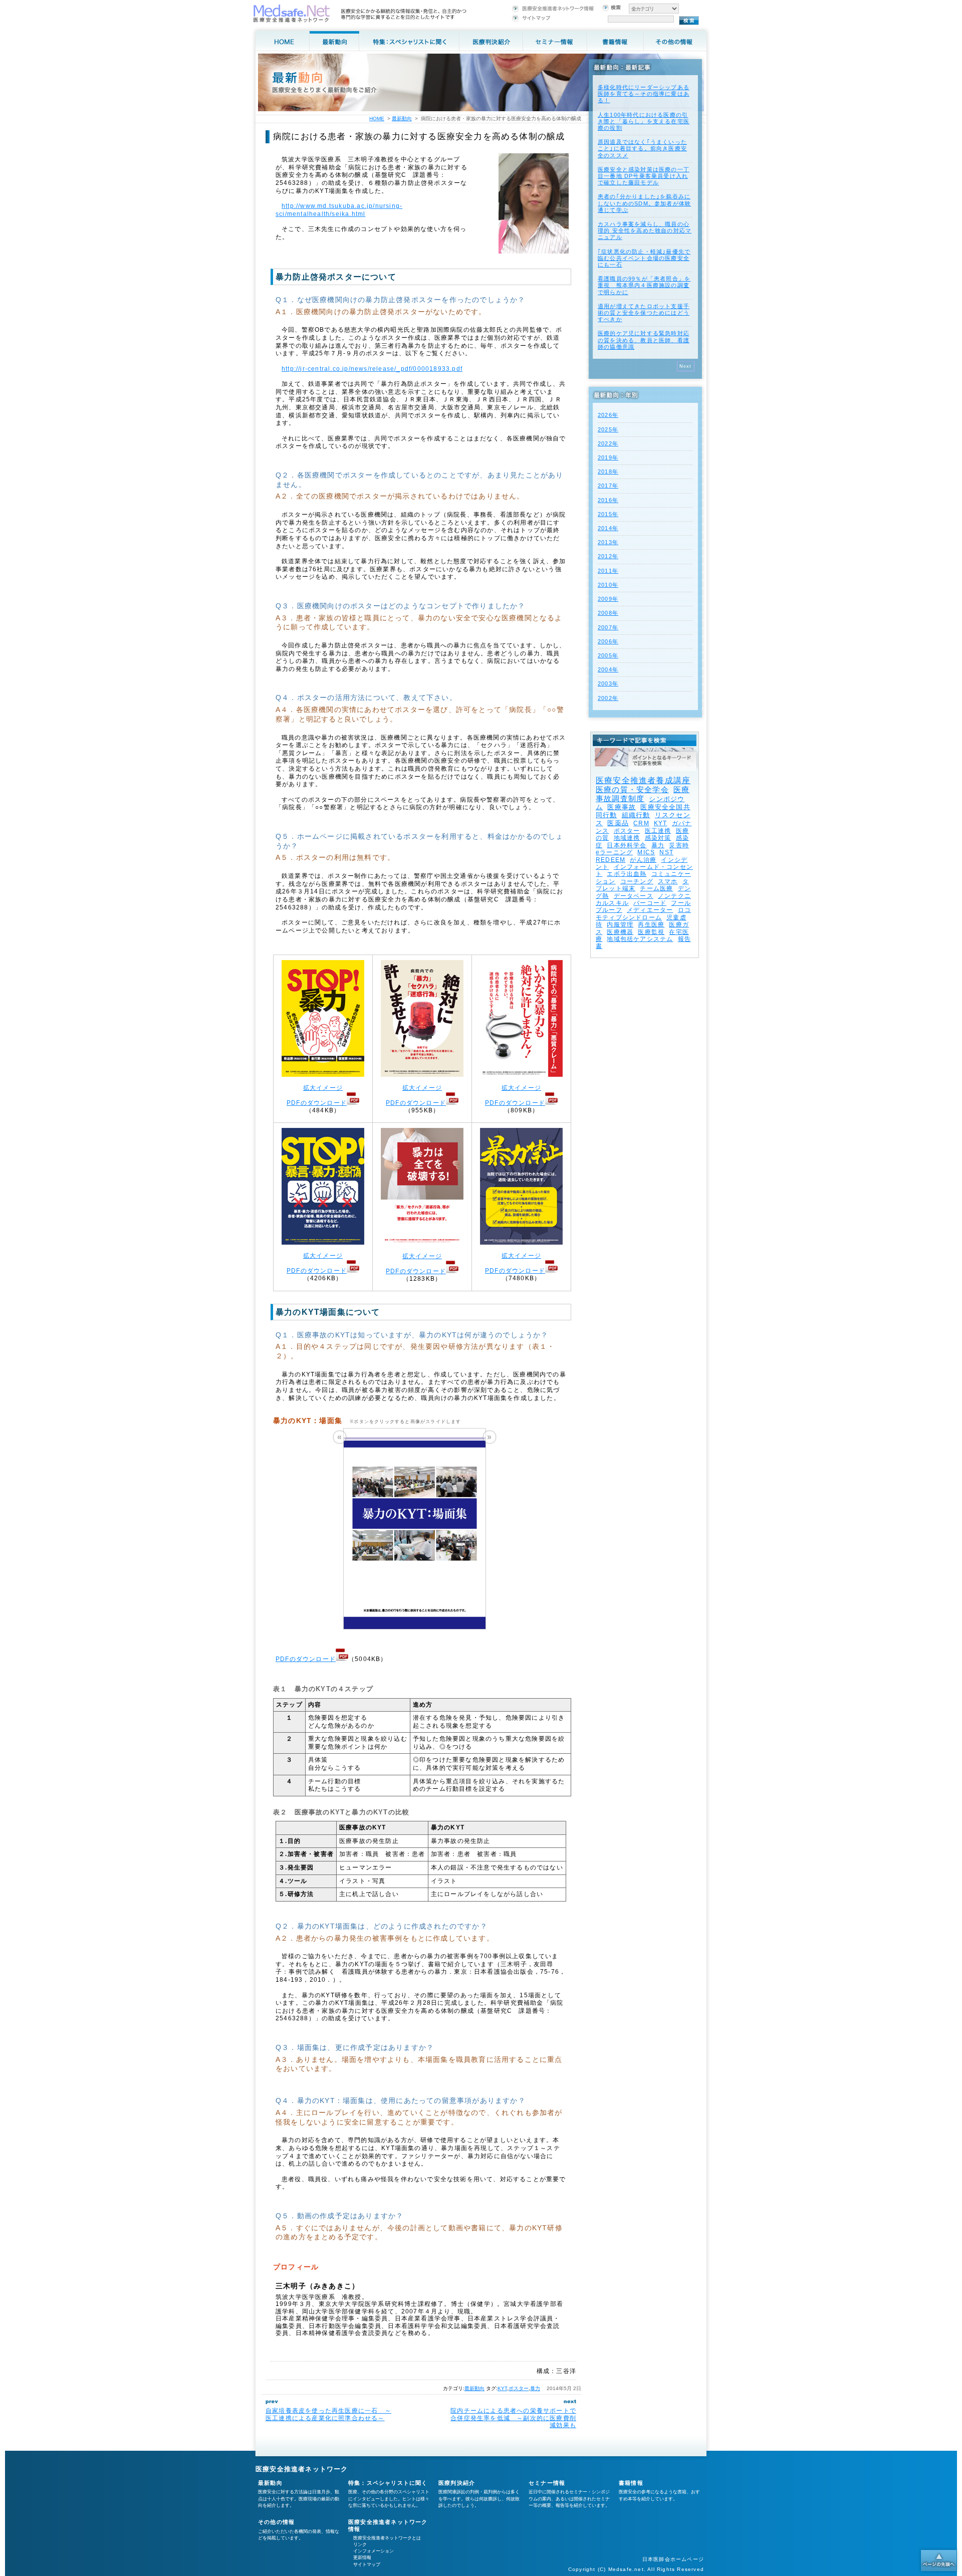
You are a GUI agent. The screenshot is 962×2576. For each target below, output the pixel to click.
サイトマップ (367, 2564)
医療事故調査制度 (643, 794)
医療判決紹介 (457, 2483)
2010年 (608, 585)
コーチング (637, 881)
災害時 (679, 845)
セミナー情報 (547, 2483)
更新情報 (362, 2557)
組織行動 (636, 815)
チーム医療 (656, 888)
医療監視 (651, 932)
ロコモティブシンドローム (643, 913)
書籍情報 (631, 2483)
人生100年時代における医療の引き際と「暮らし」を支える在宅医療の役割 (644, 121)
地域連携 (627, 838)
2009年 (608, 599)
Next (686, 366)
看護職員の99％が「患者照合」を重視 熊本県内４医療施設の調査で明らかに (644, 285)
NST (666, 852)
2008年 (608, 613)
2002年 (608, 698)
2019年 (608, 457)
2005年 (608, 655)
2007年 (608, 627)
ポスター (519, 2388)
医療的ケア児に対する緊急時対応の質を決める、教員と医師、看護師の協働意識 (644, 340)
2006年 (608, 641)
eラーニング (614, 852)
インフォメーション (374, 2551)
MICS (646, 852)
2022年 (608, 443)
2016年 (608, 500)
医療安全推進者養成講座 (643, 780)
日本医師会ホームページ (673, 2559)
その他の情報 (276, 2522)
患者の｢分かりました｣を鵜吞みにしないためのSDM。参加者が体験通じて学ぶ (644, 203)
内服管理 (620, 924)
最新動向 (474, 2388)
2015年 (608, 514)
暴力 (535, 2388)
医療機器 (620, 932)
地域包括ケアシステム (640, 939)
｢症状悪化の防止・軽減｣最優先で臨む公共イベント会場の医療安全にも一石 (644, 258)
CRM (641, 823)
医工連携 (658, 831)
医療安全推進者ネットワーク (302, 2469)
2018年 (608, 472)
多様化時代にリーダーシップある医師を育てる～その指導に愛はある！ (644, 94)
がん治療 (643, 860)
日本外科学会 (627, 845)
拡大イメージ (323, 1088)
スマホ (668, 881)
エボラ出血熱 (627, 874)
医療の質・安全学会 (632, 789)
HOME (377, 119)
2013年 (608, 542)
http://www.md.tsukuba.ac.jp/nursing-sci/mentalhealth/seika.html (339, 210)
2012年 (608, 556)
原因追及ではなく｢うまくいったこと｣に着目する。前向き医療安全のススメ (642, 148)
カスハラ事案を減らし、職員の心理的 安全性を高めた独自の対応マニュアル (645, 230)
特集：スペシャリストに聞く (388, 2483)
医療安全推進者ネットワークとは (387, 2538)
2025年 (608, 429)
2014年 (608, 528)
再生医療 (651, 924)
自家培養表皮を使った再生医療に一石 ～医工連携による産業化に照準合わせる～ (328, 2414)
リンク (360, 2544)
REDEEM (611, 860)
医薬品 (618, 823)
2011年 (608, 571)
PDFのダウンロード (317, 1103)
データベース (634, 896)
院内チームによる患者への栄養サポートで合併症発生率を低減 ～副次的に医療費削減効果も (513, 2418)
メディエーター (650, 910)
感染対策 (658, 838)
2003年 (608, 683)
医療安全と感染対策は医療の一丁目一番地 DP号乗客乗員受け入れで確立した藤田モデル (644, 176)
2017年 (608, 486)
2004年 (608, 669)
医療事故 (622, 807)
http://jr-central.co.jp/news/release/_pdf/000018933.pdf (372, 369)
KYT (502, 2388)
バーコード (650, 903)
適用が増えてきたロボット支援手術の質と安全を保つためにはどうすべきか (644, 313)
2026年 (608, 415)
